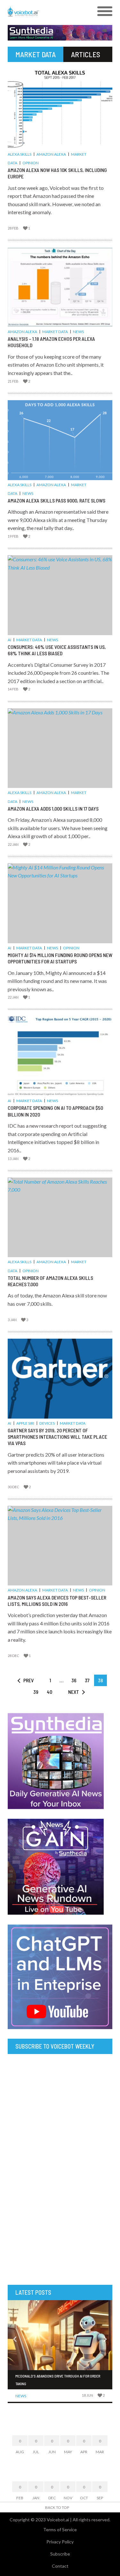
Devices (47, 1423)
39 (36, 1692)
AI (9, 640)
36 (74, 1680)
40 (49, 1692)
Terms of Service (60, 2529)
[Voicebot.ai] (47, 12)
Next (74, 1692)
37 (87, 1680)
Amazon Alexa (51, 154)
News (78, 332)
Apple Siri (25, 1423)
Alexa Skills (20, 154)
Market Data (55, 332)
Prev (28, 1680)
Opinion (31, 163)
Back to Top (57, 2507)
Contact (60, 2566)
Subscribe (60, 2554)
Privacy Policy (60, 2542)
